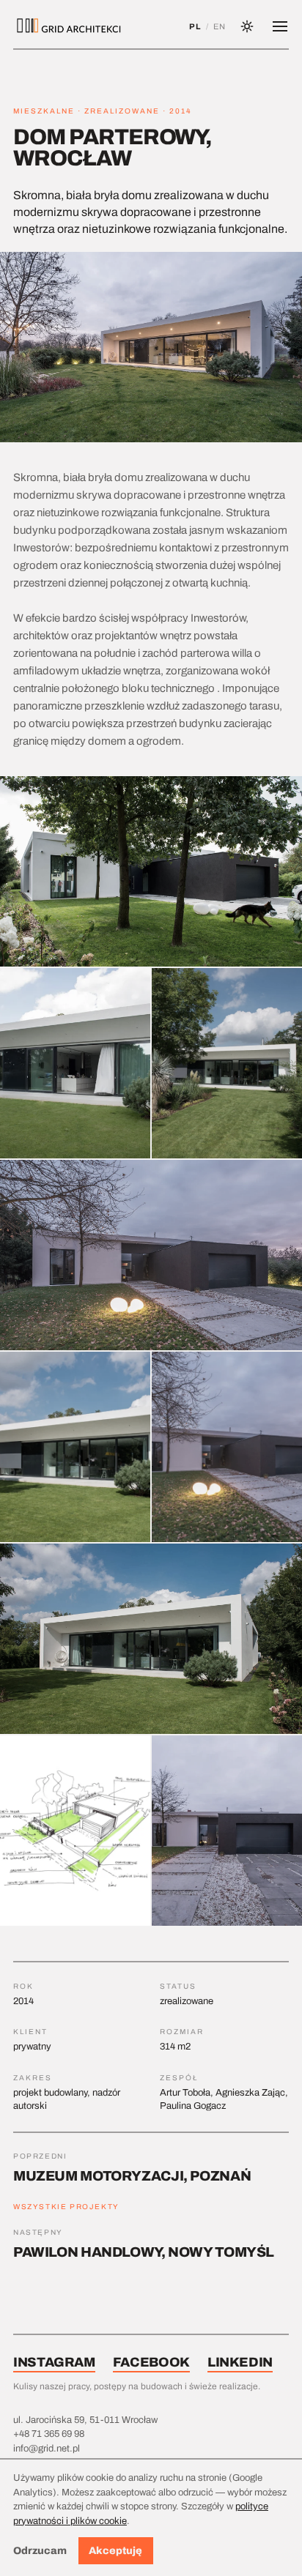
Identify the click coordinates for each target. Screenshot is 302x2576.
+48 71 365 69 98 (49, 2434)
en (220, 26)
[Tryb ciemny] (247, 26)
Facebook (151, 2362)
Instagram (54, 2362)
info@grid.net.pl (47, 2449)
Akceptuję (115, 2551)
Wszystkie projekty (66, 2207)
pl (195, 26)
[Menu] (280, 26)
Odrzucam (40, 2551)
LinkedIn (240, 2362)
